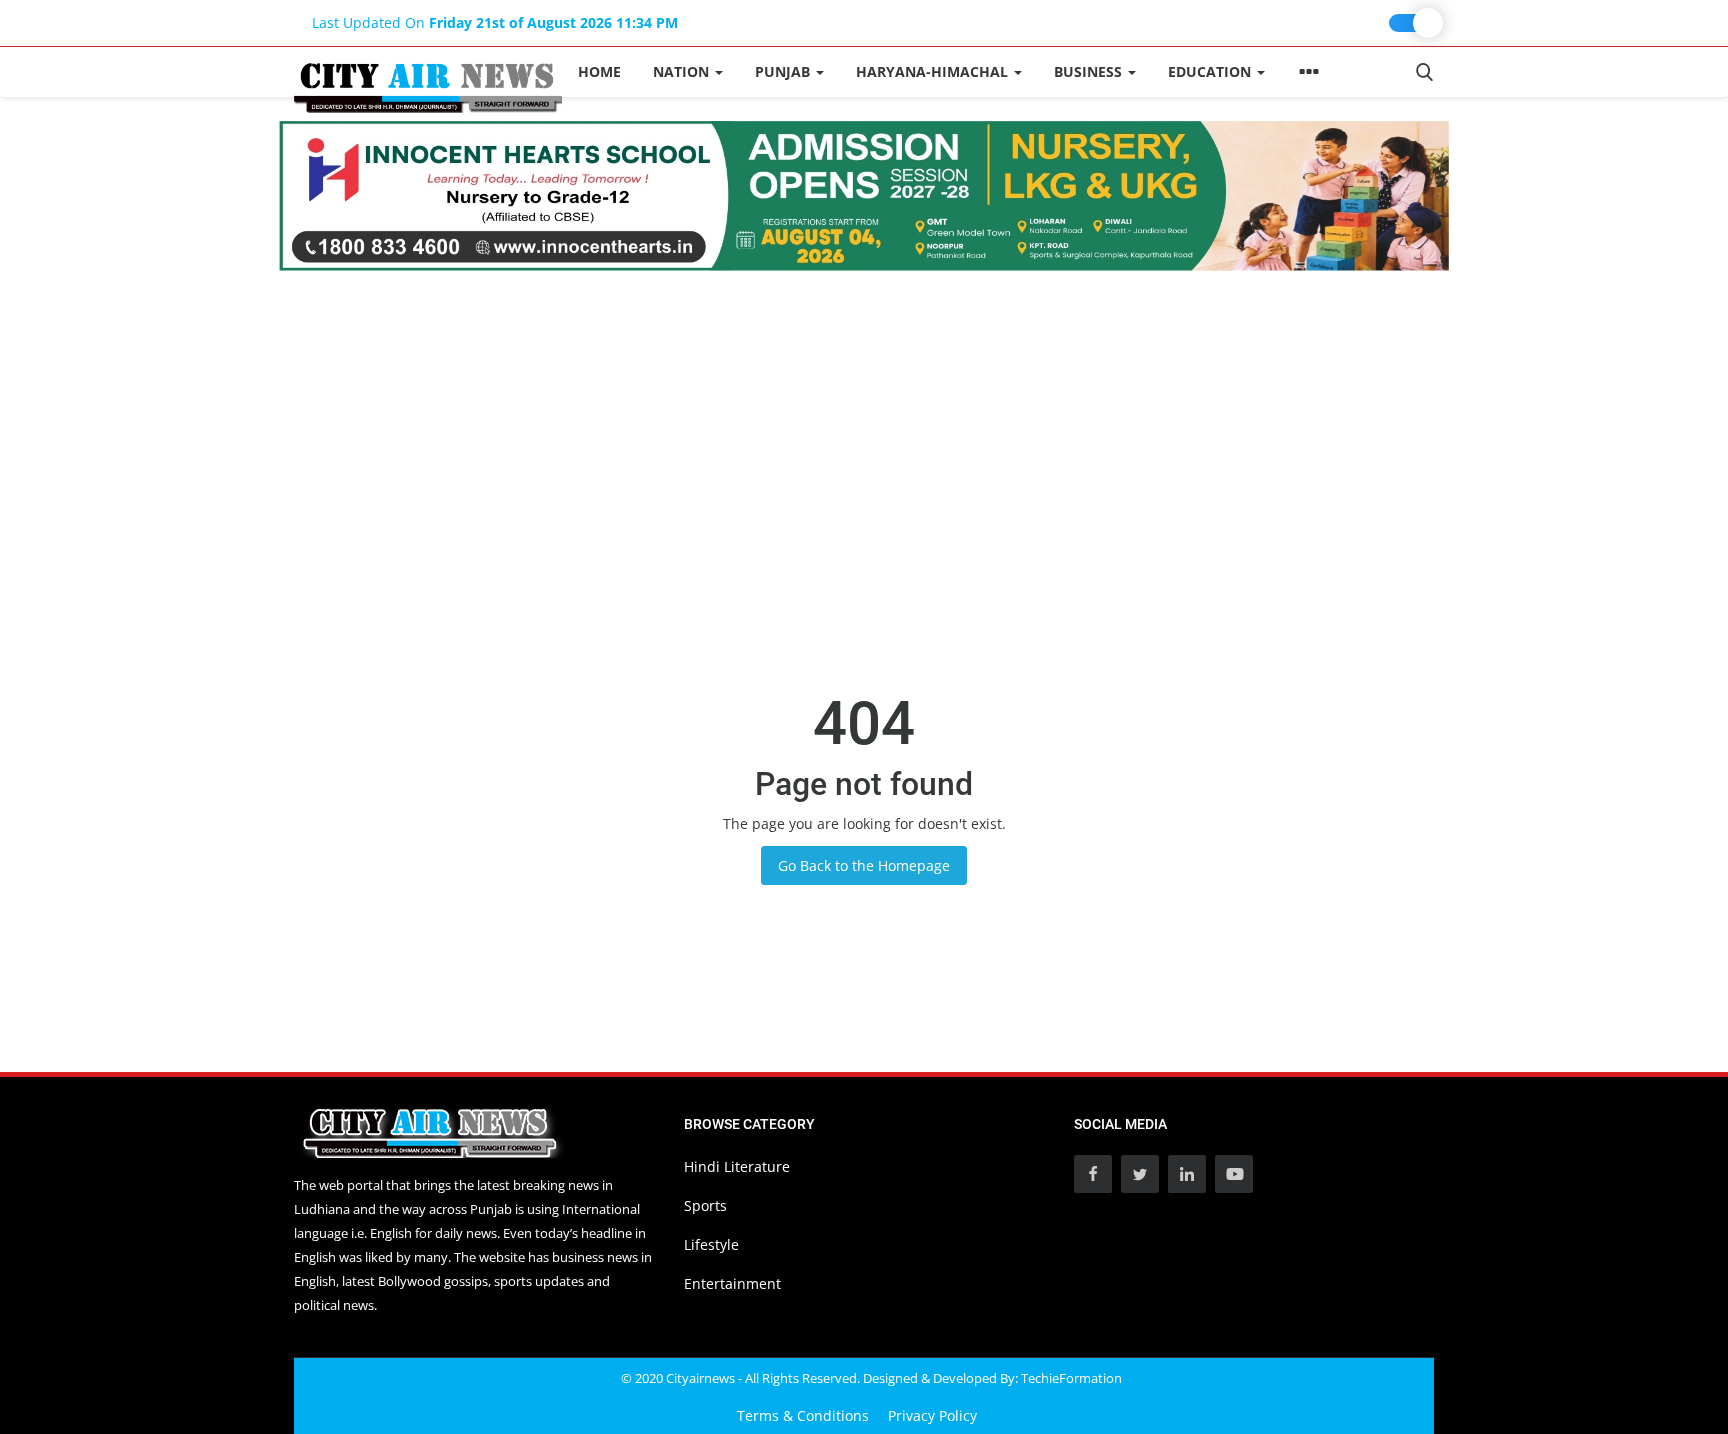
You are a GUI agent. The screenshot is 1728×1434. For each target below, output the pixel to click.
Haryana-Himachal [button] (934, 71)
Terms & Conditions (803, 1415)
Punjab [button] (784, 71)
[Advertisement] (864, 421)
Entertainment (732, 1283)
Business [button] (1090, 71)
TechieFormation (1071, 1378)
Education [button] (1211, 71)
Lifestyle (711, 1244)
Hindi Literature (737, 1166)
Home (599, 71)
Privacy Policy (932, 1415)
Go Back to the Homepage (864, 865)
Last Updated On (495, 22)
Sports (705, 1205)
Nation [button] (683, 71)
